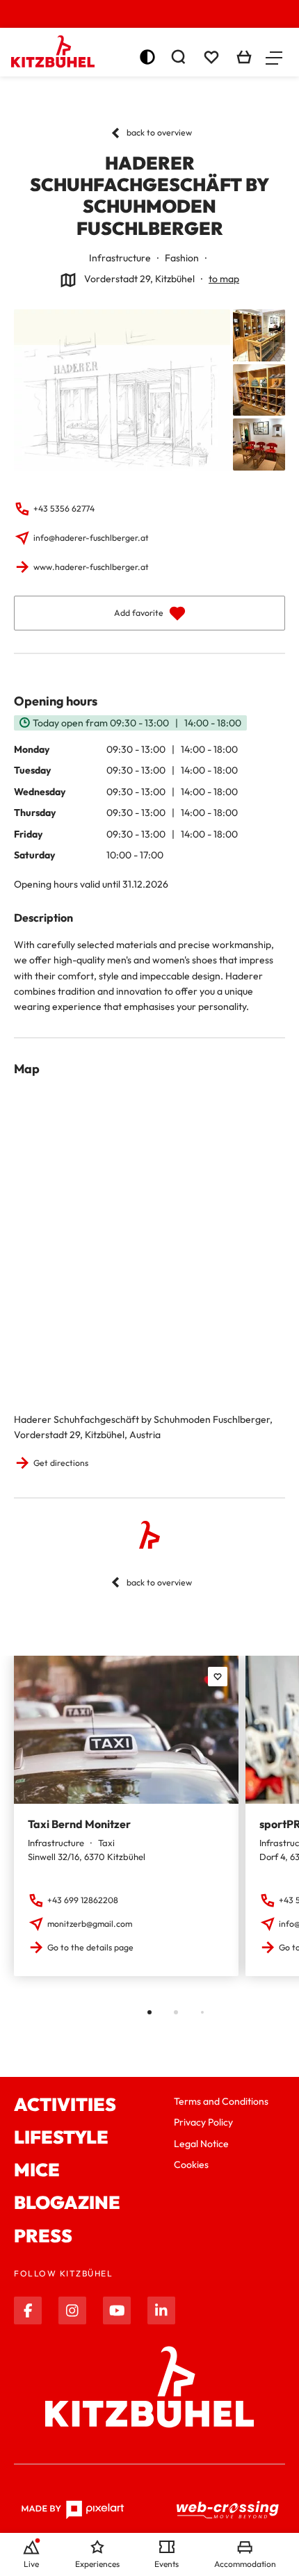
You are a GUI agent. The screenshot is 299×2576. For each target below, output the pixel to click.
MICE (37, 2170)
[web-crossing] (228, 2510)
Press (43, 2236)
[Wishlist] (211, 57)
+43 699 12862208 (83, 1900)
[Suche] (178, 57)
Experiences (97, 2564)
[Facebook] (28, 2310)
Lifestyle (61, 2137)
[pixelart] (73, 2510)
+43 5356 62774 (64, 508)
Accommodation (245, 2564)
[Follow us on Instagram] (72, 2310)
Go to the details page (90, 1947)
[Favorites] (218, 1677)
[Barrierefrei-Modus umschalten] (147, 57)
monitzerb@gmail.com (90, 1924)
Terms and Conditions (221, 2101)
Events (167, 2564)
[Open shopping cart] (244, 57)
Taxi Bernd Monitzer (79, 1824)
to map (224, 279)
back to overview (159, 132)
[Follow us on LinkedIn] (161, 2310)
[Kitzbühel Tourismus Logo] (53, 51)
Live (31, 2564)
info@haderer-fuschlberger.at (91, 538)
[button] (274, 57)
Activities (65, 2104)
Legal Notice (201, 2144)
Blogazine (67, 2202)
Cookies (191, 2165)
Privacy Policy (203, 2122)
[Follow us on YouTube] (117, 2310)
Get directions (61, 1463)
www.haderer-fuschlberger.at (91, 567)
